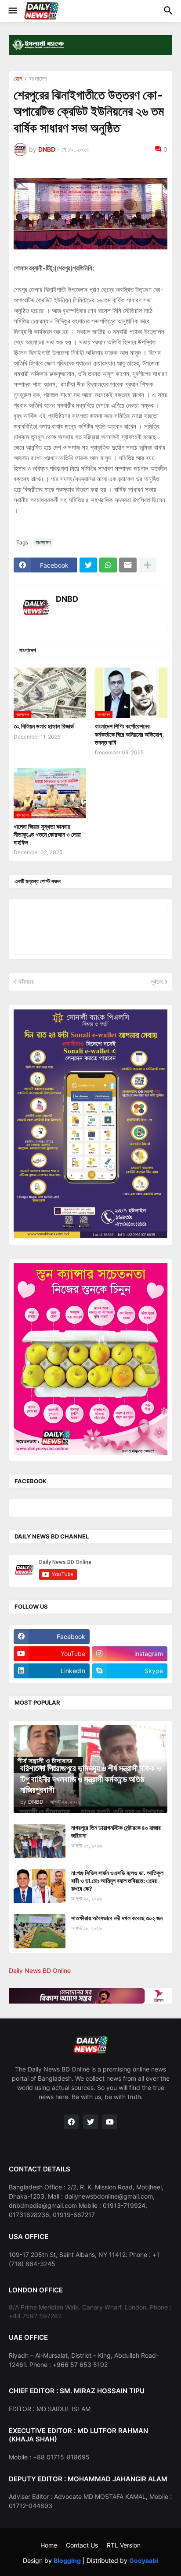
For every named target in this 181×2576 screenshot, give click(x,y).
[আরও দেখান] (148, 565)
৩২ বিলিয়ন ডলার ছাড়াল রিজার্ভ (44, 726)
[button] (12, 11)
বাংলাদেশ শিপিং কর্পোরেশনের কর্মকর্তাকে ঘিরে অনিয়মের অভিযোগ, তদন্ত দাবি (129, 734)
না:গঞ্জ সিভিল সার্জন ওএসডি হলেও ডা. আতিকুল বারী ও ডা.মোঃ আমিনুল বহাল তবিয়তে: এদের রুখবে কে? (117, 1881)
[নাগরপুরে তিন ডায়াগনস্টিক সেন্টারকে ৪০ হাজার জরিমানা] (40, 1841)
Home (49, 2545)
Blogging (67, 2560)
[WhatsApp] (108, 565)
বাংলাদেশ (38, 79)
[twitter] (90, 2122)
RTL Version (124, 2545)
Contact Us (82, 2545)
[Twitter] (88, 565)
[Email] (128, 565)
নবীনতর (26, 982)
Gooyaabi (144, 2560)
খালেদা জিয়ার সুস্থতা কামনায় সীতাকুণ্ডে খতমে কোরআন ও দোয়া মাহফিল (47, 834)
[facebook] (71, 2122)
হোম (18, 79)
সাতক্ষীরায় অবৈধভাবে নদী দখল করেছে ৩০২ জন (117, 1918)
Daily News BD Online (40, 1970)
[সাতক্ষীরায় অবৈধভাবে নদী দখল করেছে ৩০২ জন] (40, 1931)
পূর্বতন (157, 982)
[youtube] (110, 2122)
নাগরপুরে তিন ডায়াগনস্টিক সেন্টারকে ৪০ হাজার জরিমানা (116, 1832)
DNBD (67, 599)
